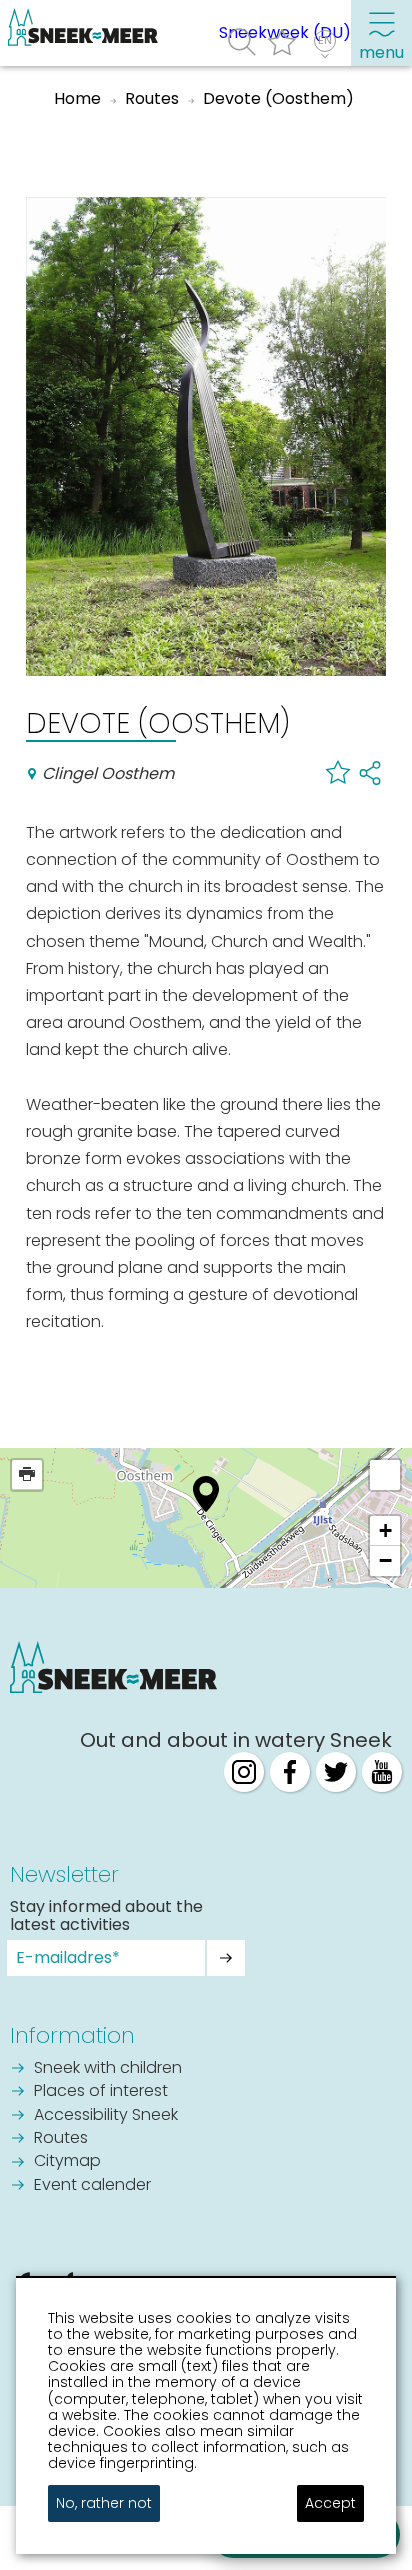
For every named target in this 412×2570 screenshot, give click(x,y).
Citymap (67, 2162)
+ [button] (385, 1530)
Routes (61, 2139)
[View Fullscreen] (385, 1475)
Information (72, 2035)
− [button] (385, 1560)
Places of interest (101, 2092)
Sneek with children (108, 2069)
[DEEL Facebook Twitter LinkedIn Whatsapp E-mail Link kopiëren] (370, 772)
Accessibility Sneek (106, 2116)
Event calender (92, 2186)
